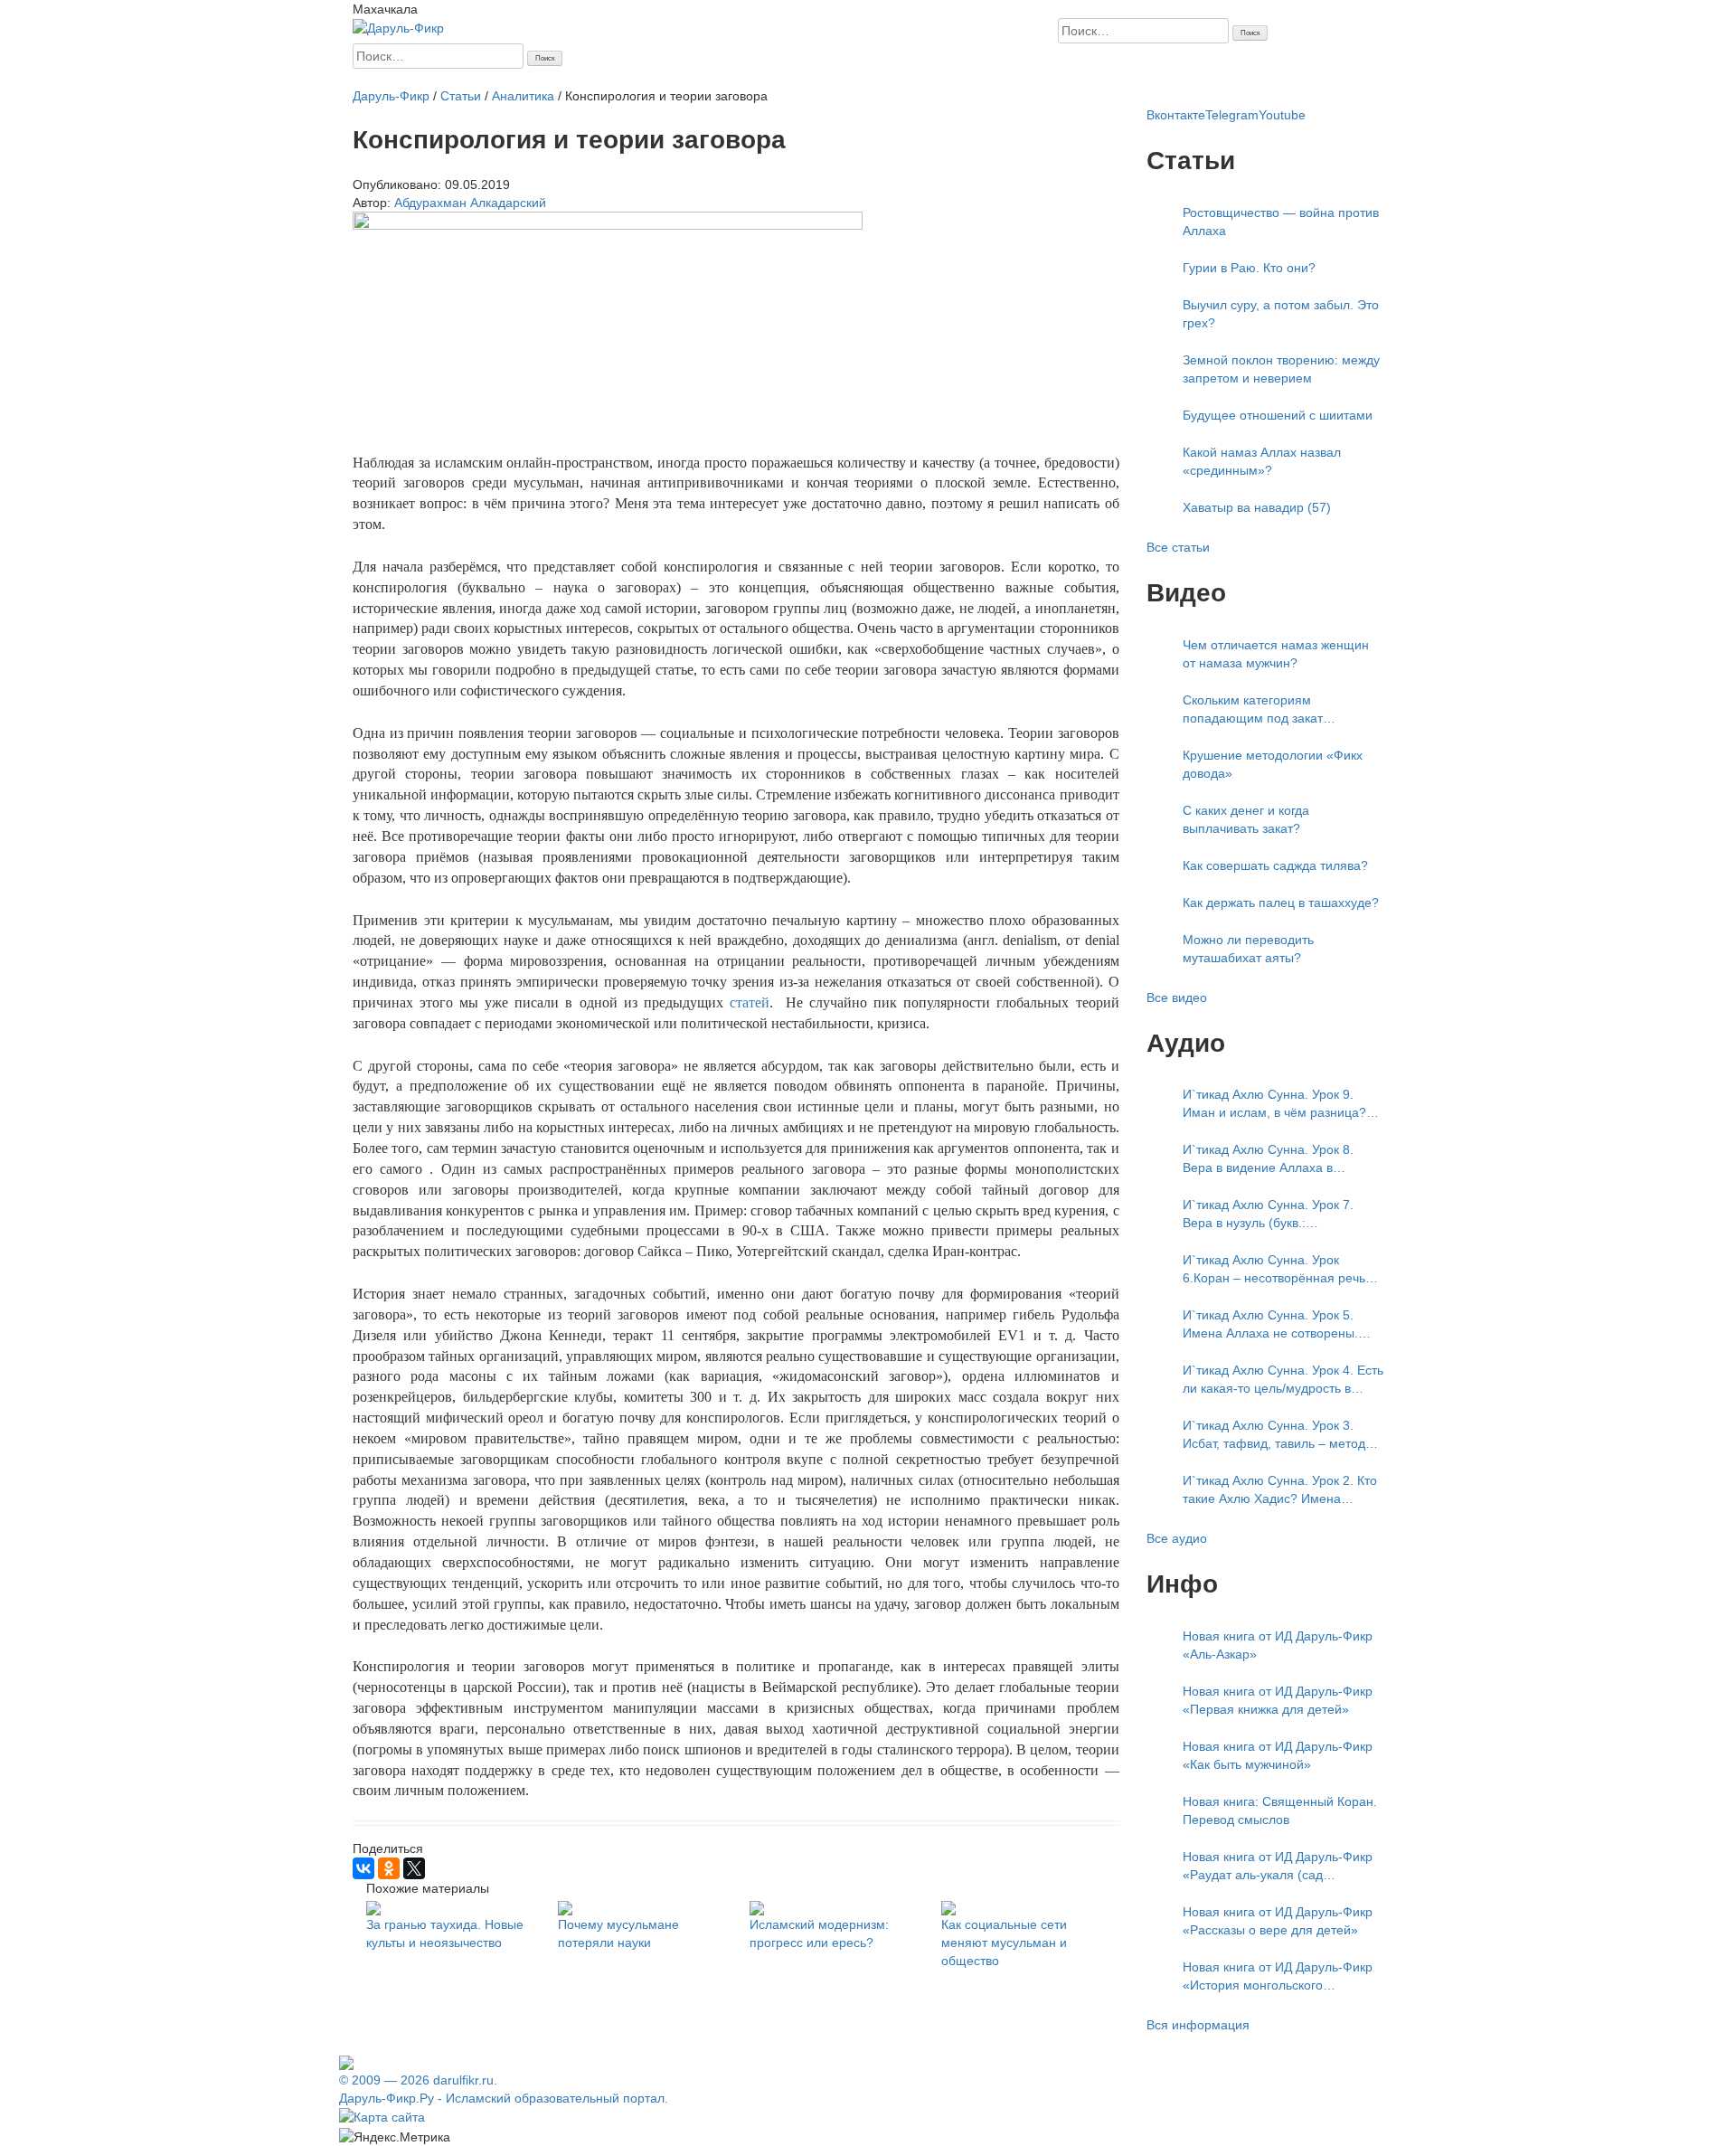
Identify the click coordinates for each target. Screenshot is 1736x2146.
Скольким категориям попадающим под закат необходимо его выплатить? (1267, 710)
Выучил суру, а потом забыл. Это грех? (1281, 314)
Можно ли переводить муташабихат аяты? (1248, 949)
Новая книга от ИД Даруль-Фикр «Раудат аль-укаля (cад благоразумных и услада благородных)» (1278, 1867)
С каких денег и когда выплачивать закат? (1246, 819)
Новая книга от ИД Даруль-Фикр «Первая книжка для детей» (1278, 1700)
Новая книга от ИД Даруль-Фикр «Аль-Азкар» (1278, 1645)
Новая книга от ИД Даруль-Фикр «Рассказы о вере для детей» (1278, 1921)
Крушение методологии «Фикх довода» (1273, 764)
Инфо (818, 78)
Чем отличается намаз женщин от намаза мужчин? (1276, 654)
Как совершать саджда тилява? (1275, 865)
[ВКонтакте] (363, 1868)
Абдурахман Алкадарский (470, 203)
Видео (779, 78)
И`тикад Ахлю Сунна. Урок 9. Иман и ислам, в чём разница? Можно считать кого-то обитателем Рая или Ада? (1274, 1104)
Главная (377, 78)
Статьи (510, 78)
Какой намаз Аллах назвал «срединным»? (1262, 461)
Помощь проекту (889, 78)
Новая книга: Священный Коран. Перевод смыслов (1280, 1810)
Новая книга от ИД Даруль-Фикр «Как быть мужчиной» (1278, 1755)
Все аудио (1177, 1538)
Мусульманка (574, 78)
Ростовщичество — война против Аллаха (1281, 222)
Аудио (739, 78)
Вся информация (1198, 2025)
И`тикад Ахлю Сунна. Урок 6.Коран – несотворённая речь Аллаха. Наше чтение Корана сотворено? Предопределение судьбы (1274, 1270)
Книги (700, 78)
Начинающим (446, 78)
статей (750, 1002)
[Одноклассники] (389, 1868)
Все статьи (1178, 547)
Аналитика (649, 78)
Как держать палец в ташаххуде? (1281, 903)
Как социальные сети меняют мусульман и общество (1004, 1943)
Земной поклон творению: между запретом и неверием (1281, 369)
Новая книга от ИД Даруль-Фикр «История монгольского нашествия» (1278, 1977)
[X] (414, 1868)
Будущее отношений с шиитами (1278, 415)
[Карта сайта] (382, 2116)
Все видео (1177, 997)
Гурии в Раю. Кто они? (1249, 268)
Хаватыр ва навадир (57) (1257, 507)
